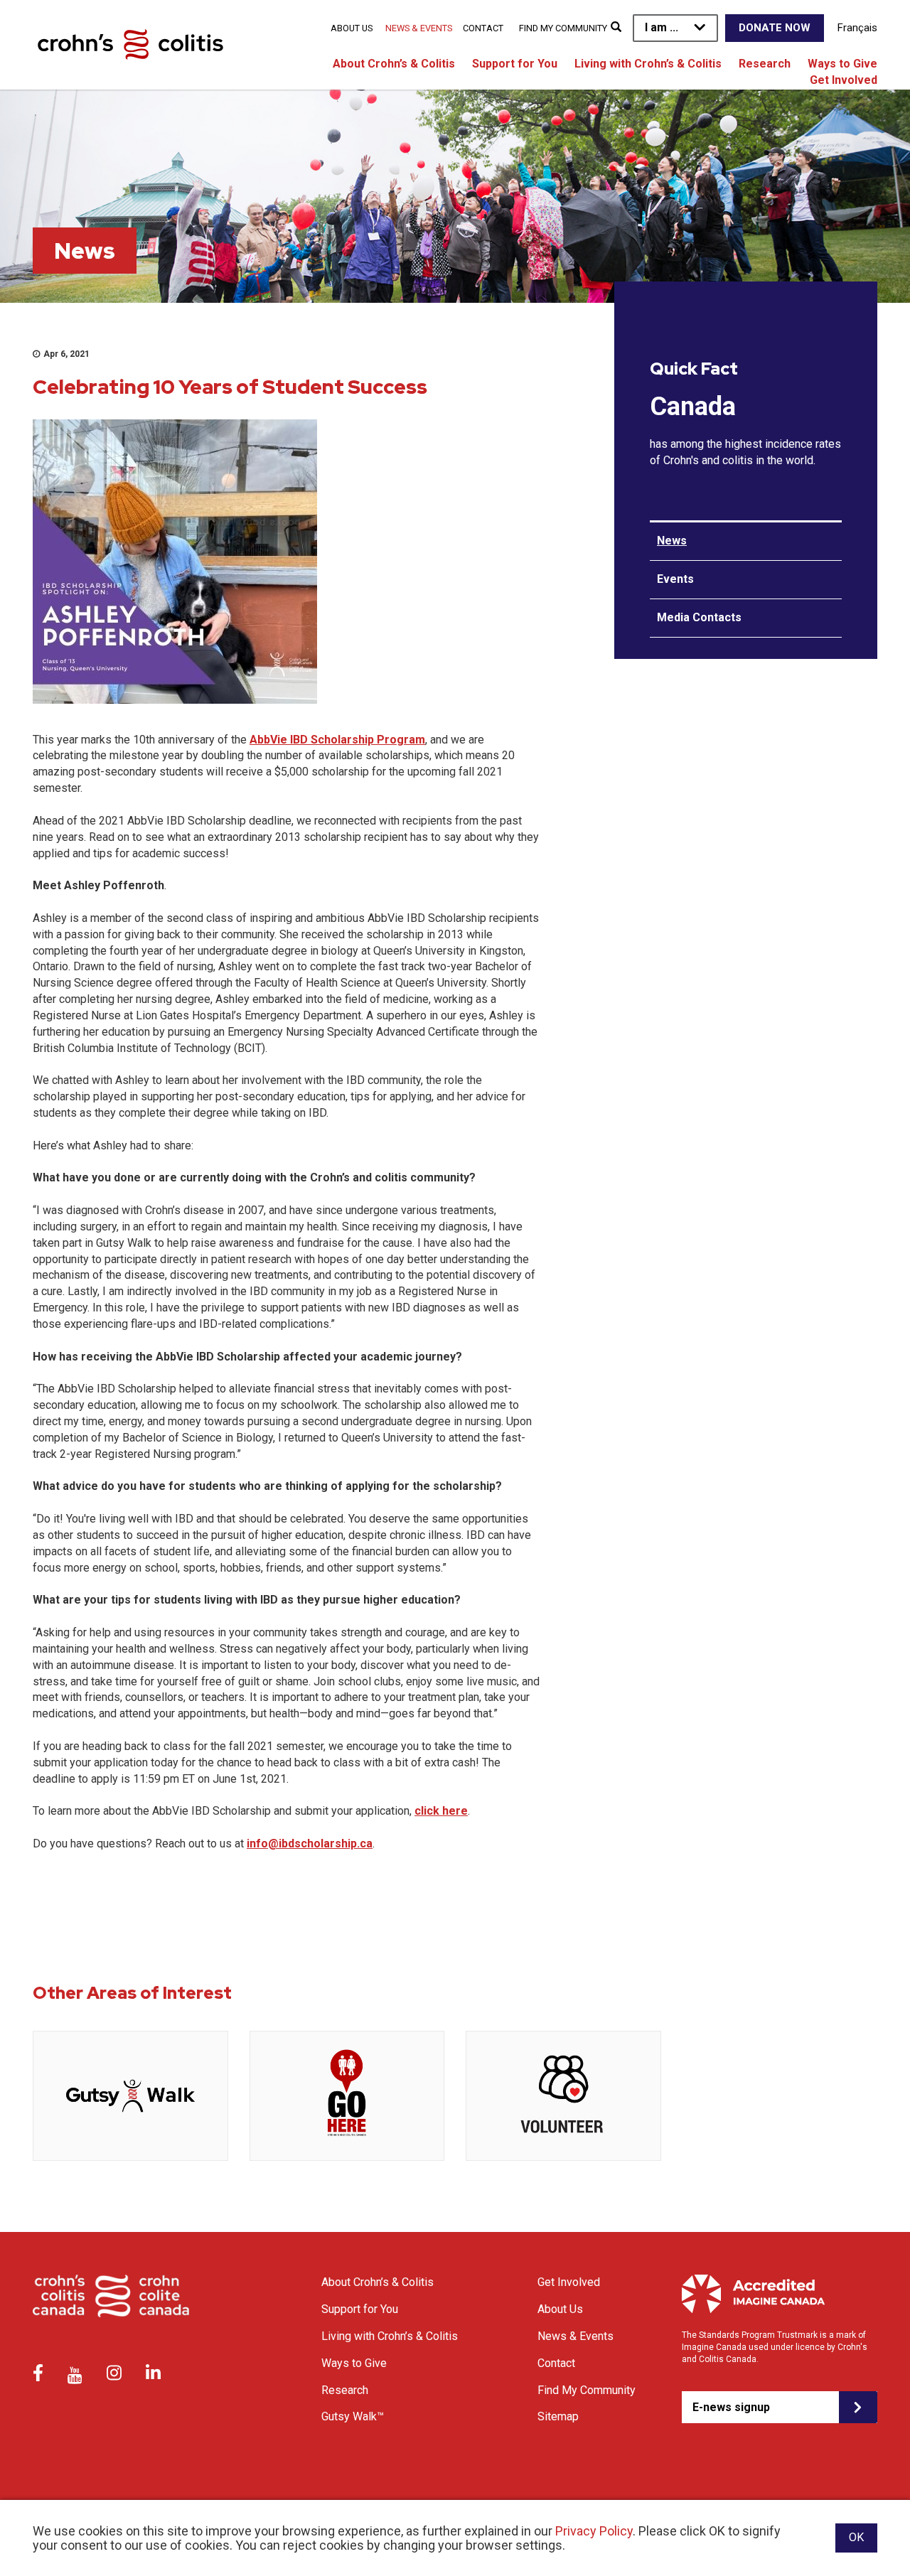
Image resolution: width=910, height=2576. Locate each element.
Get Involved (844, 80)
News (672, 541)
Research (765, 64)
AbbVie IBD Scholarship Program (337, 740)
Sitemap (558, 2416)
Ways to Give (842, 64)
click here (441, 1811)
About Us (352, 28)
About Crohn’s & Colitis (394, 64)
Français (857, 28)
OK (856, 2537)
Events (675, 579)
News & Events (419, 28)
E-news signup (731, 2407)
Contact (483, 28)
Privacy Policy (594, 2531)
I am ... (662, 27)
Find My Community (563, 28)
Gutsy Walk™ (353, 2416)
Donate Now (775, 28)
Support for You (515, 64)
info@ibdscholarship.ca (310, 1844)
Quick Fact (694, 369)
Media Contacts (699, 617)
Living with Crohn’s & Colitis (648, 64)
